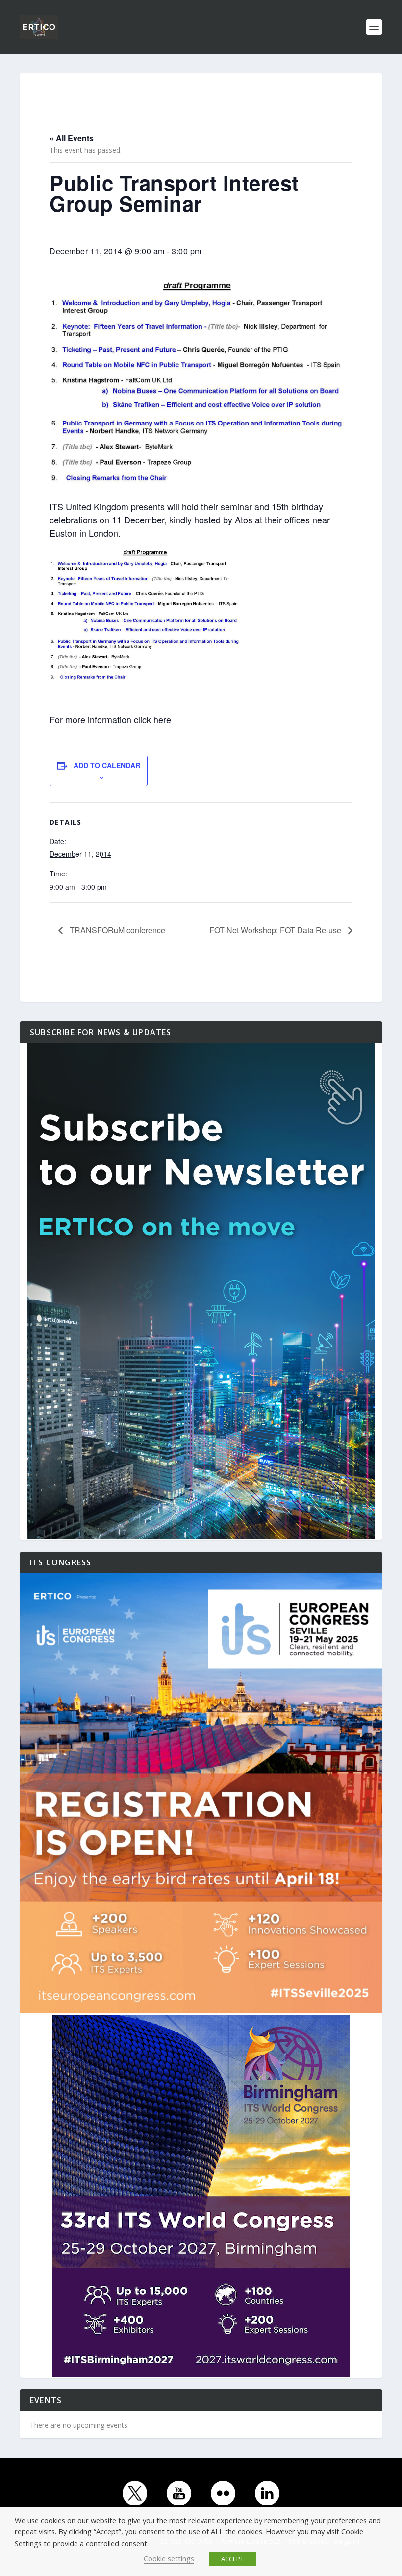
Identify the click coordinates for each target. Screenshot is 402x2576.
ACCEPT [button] (232, 2559)
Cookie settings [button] (169, 2558)
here (162, 719)
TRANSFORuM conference (116, 930)
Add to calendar (107, 765)
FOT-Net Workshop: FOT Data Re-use (276, 930)
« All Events (72, 138)
